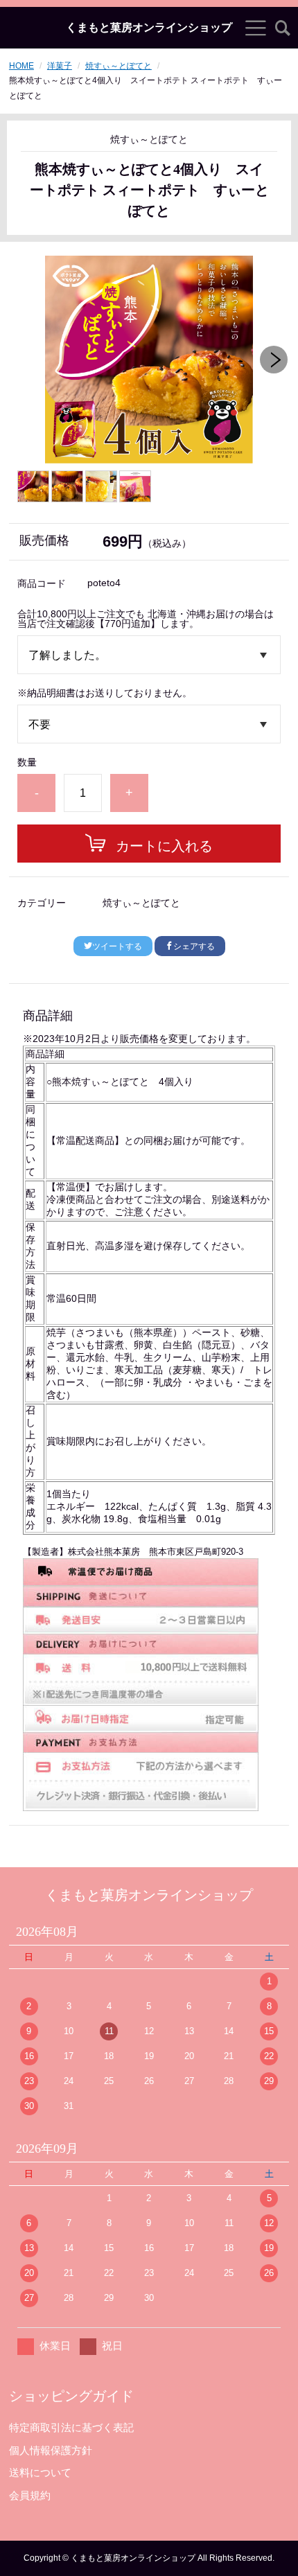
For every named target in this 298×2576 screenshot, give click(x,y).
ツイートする (117, 946)
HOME (21, 66)
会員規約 (30, 2495)
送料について (40, 2472)
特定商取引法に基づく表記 (71, 2427)
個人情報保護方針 (51, 2450)
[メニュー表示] (256, 28)
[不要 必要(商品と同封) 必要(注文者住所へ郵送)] (149, 724)
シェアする (194, 946)
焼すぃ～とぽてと (119, 66)
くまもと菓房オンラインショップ (149, 28)
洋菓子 (60, 66)
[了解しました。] (149, 655)
